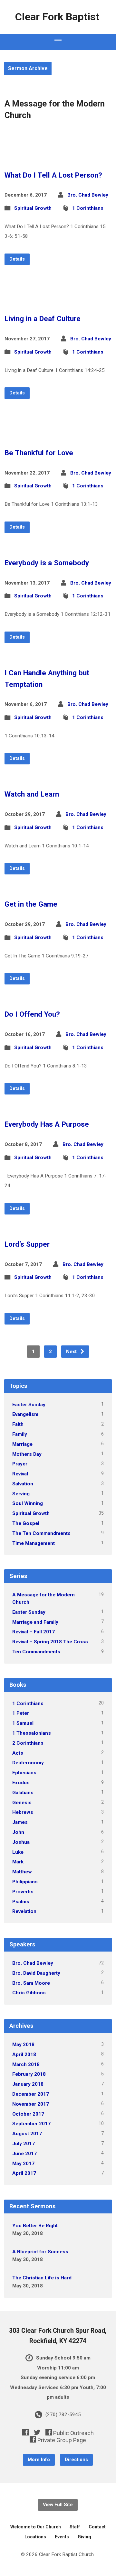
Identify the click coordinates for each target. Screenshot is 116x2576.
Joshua (21, 1842)
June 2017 (24, 2154)
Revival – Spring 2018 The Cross (50, 1642)
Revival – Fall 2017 (34, 1632)
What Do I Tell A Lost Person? (53, 175)
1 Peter (21, 1713)
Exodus (21, 1783)
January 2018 (28, 2084)
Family (20, 1434)
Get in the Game (31, 904)
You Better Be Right (35, 2226)
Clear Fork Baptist (57, 17)
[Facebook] (25, 2432)
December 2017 (31, 2094)
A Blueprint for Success (40, 2252)
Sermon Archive (28, 68)
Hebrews (23, 1812)
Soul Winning (28, 1503)
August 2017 (27, 2134)
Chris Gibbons (29, 1993)
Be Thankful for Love (39, 453)
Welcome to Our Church (36, 2527)
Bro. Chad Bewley (88, 195)
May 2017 (23, 2164)
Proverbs (23, 1892)
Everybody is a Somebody (47, 563)
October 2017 (28, 2114)
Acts (18, 1753)
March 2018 (26, 2064)
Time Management (34, 1543)
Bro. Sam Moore (31, 1983)
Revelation (24, 1911)
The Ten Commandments (41, 1533)
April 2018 (24, 2054)
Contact (97, 2527)
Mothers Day (27, 1454)
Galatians (23, 1793)
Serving (21, 1494)
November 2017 (31, 2104)
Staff (75, 2527)
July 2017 (24, 2144)
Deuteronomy (28, 1763)
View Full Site (58, 2505)
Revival (20, 1474)
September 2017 (31, 2124)
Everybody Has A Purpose (47, 1124)
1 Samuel (23, 1723)
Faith (18, 1424)
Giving (84, 2537)
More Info (39, 2460)
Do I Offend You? (32, 1014)
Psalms (21, 1902)
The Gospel (26, 1523)
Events (62, 2537)
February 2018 (29, 2074)
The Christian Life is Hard (42, 2278)
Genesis (22, 1803)
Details (17, 259)
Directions (76, 2460)
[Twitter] (37, 2432)
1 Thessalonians (32, 1733)
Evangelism (25, 1414)
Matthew (22, 1872)
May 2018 (23, 2045)
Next (72, 1352)
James (20, 1822)
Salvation (23, 1484)
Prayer (20, 1464)
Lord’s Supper (27, 1244)
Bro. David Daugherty (36, 1973)
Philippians (25, 1882)
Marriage (22, 1444)
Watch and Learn (32, 794)
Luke (18, 1852)
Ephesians (24, 1773)
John (18, 1832)
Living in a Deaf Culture (43, 319)
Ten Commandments (36, 1652)
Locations (35, 2537)
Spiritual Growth (33, 208)
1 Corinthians (88, 208)
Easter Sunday (29, 1405)
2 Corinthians (28, 1743)
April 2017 (24, 2173)
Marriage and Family (35, 1622)
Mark (18, 1862)
